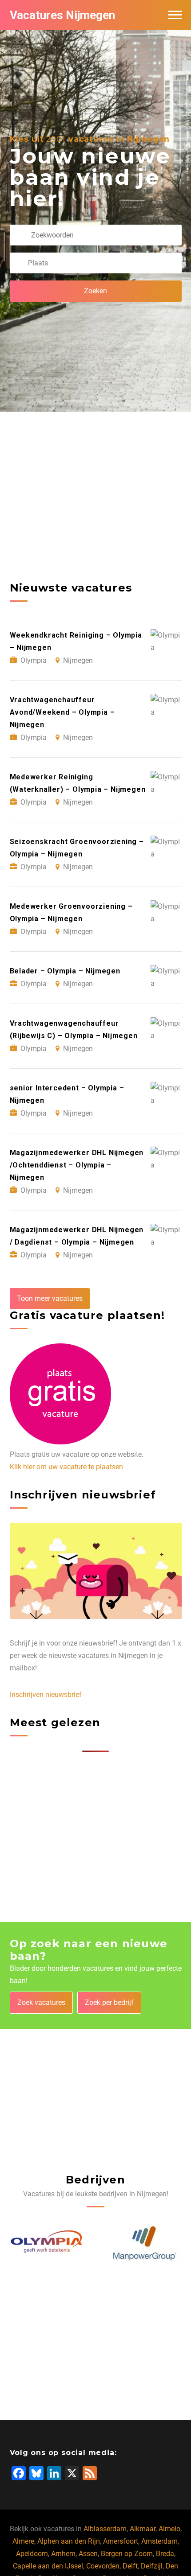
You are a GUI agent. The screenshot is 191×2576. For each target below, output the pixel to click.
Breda (165, 2554)
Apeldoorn (32, 2554)
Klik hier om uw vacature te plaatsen (66, 1467)
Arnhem (63, 2554)
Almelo (169, 2529)
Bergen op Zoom (127, 2554)
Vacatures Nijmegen (62, 15)
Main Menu (175, 15)
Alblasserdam (105, 2529)
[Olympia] (144, 2243)
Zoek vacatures (41, 2002)
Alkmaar (143, 2529)
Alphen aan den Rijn (69, 2541)
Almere (23, 2541)
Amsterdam (159, 2541)
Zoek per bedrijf (109, 2002)
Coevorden (103, 2566)
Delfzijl (152, 2566)
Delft (130, 2566)
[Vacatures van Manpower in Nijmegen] (47, 2243)
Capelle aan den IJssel (48, 2566)
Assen (88, 2554)
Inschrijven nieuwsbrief (46, 1695)
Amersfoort (121, 2541)
